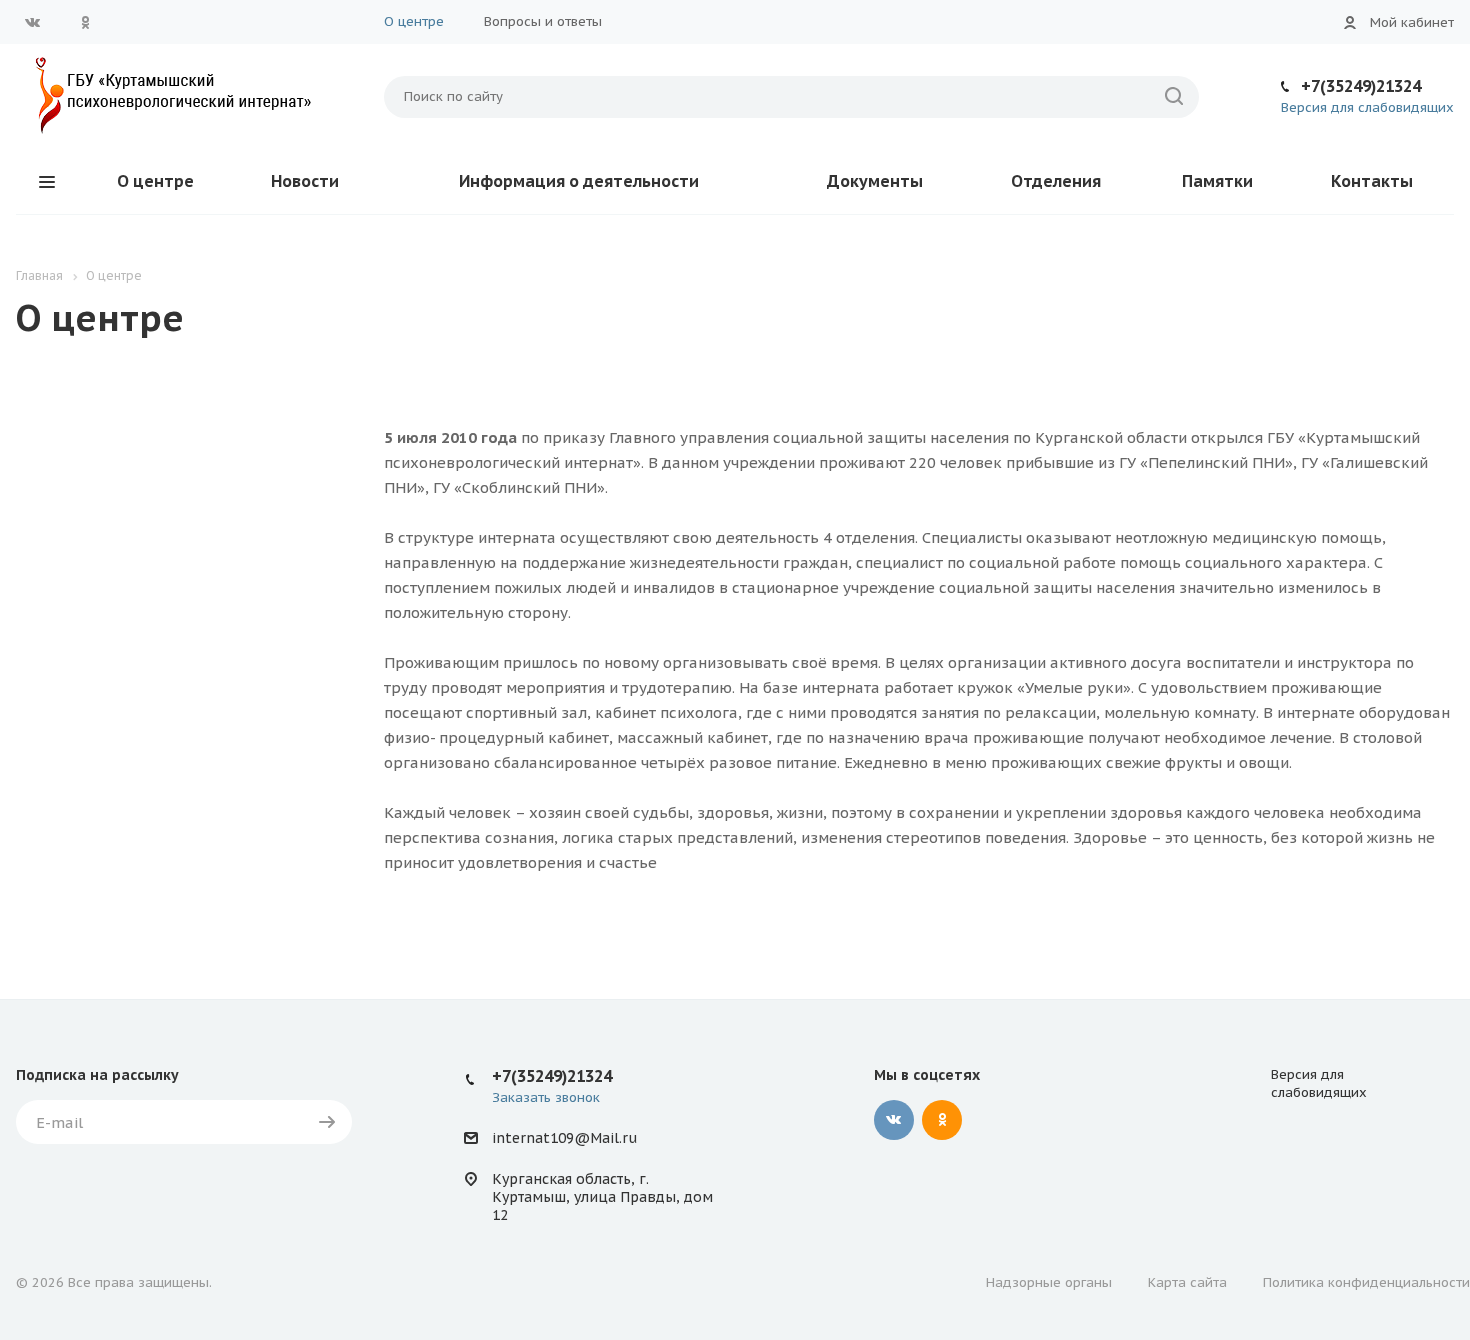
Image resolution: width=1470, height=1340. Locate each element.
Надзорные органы (1049, 1282)
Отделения (1056, 181)
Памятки (1217, 181)
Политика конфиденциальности (1366, 1282)
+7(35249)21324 (1361, 86)
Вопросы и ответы (543, 21)
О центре (414, 21)
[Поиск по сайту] (1174, 97)
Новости (305, 181)
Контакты (1372, 181)
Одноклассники (85, 22)
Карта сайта (1187, 1282)
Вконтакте (33, 22)
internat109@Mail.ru (564, 1138)
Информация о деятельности (579, 181)
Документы (875, 181)
